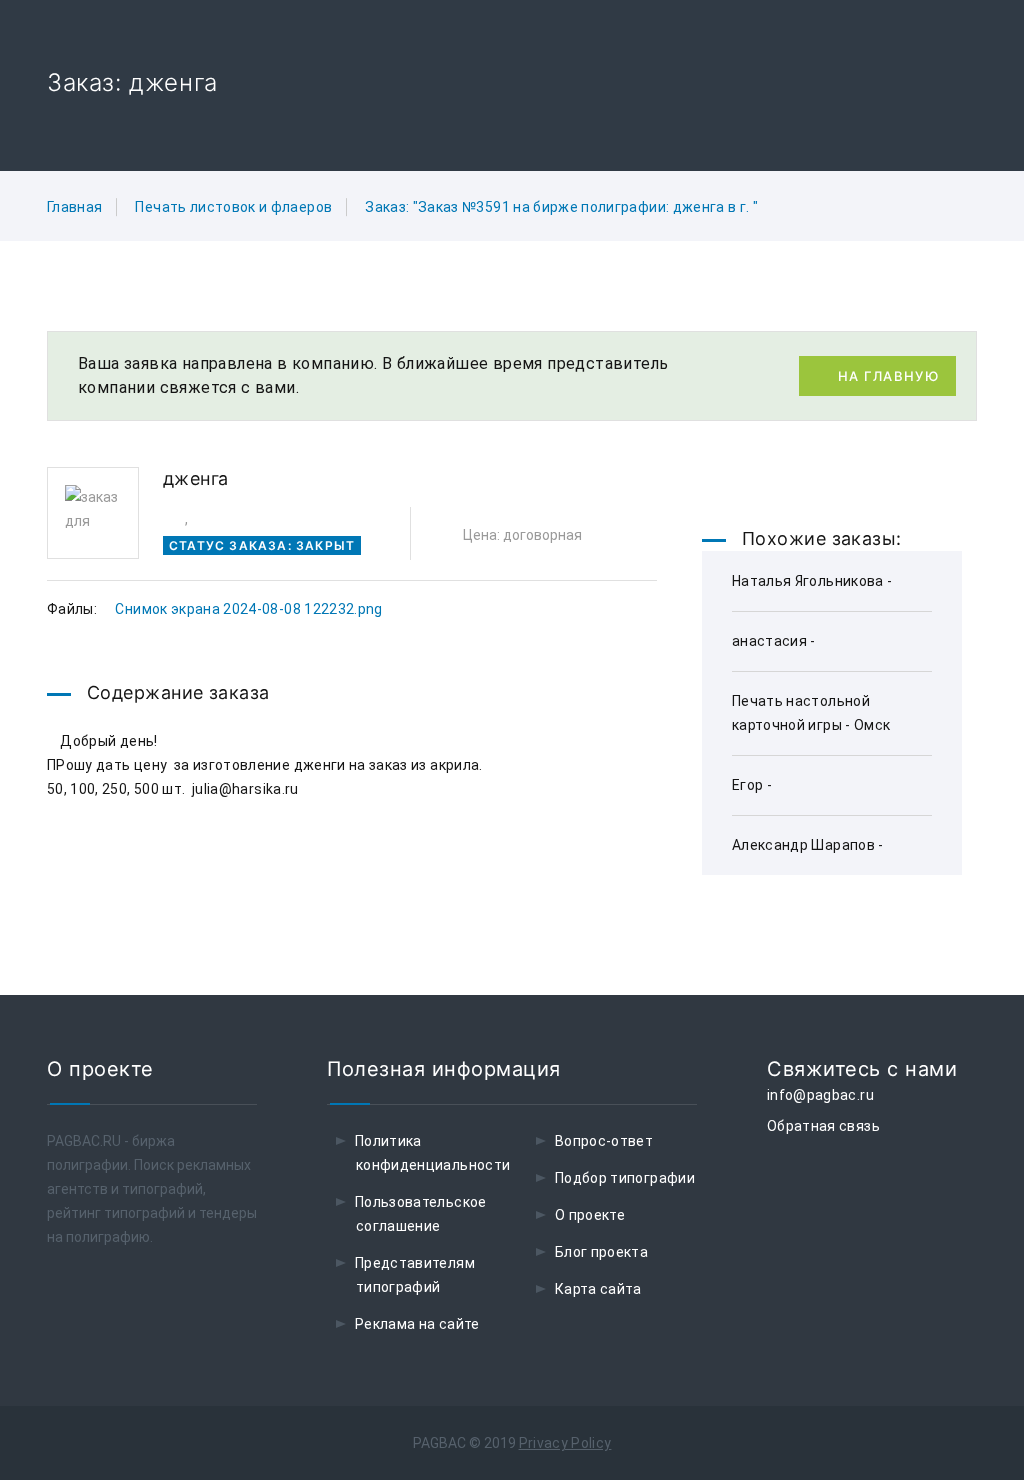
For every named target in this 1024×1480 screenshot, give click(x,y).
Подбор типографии (625, 1178)
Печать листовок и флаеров (233, 207)
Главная (74, 207)
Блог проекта (601, 1252)
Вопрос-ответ (604, 1141)
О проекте (590, 1215)
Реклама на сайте (417, 1324)
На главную (888, 376)
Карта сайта (598, 1289)
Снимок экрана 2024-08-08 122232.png (248, 609)
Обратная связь (823, 1126)
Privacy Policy (565, 1443)
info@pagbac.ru (820, 1095)
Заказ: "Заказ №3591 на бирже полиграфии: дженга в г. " (561, 207)
